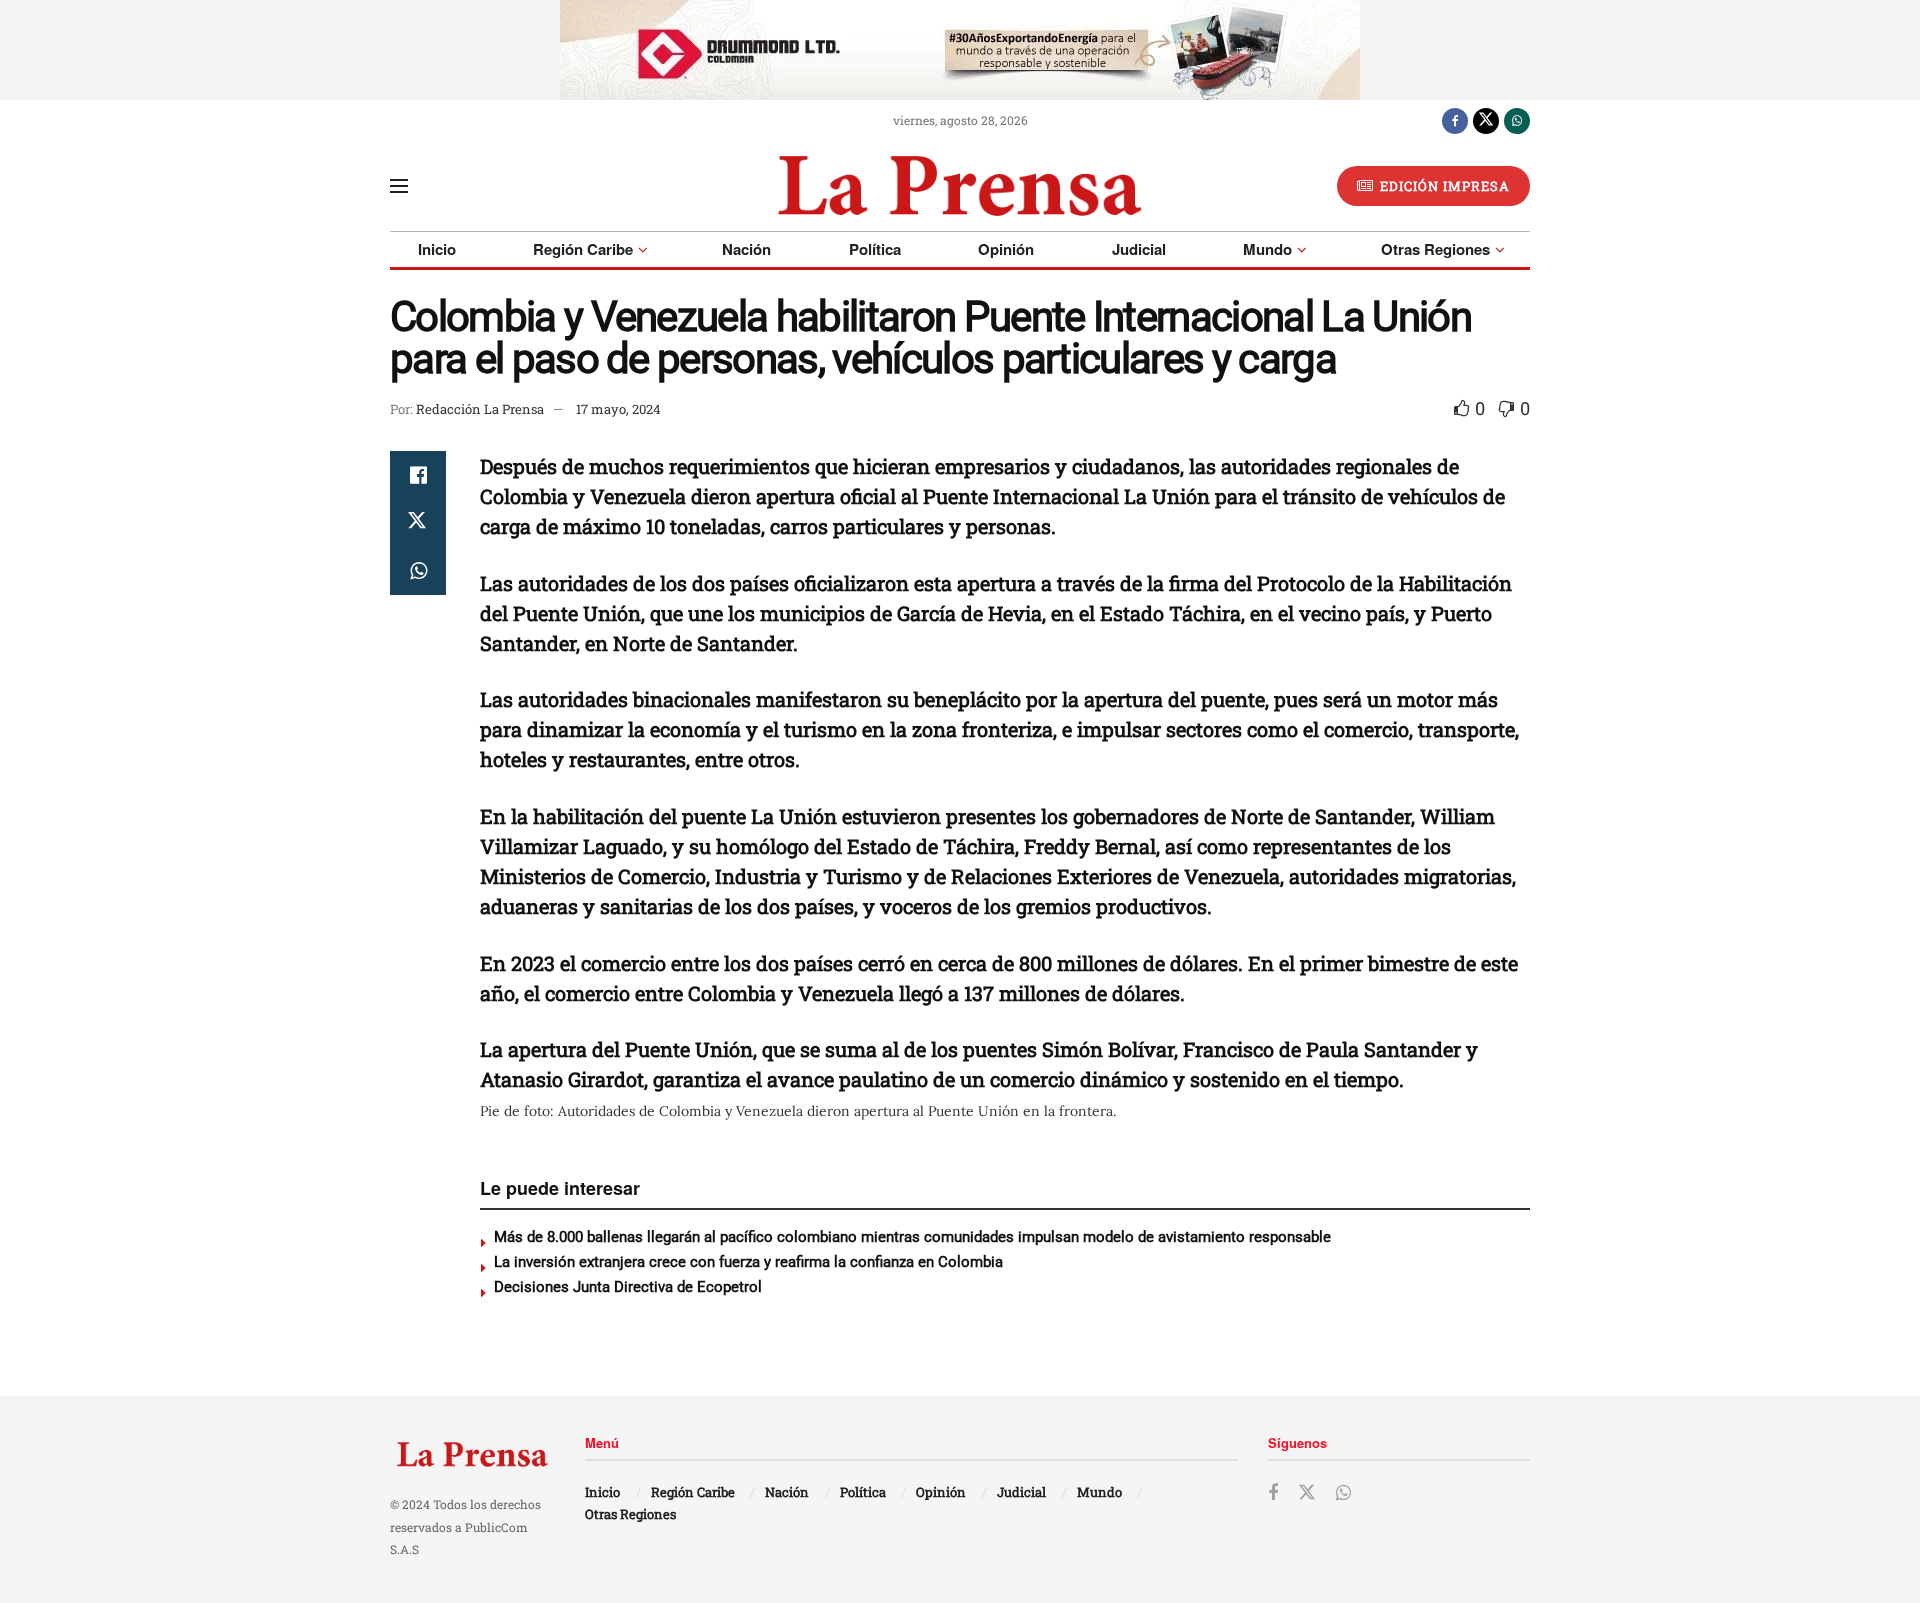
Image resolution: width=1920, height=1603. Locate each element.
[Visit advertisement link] (960, 50)
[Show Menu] (399, 186)
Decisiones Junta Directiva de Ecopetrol (628, 1287)
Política (875, 249)
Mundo (1267, 249)
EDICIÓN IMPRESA (1443, 186)
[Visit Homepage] (959, 186)
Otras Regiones (1435, 249)
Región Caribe (583, 249)
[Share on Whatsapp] (418, 571)
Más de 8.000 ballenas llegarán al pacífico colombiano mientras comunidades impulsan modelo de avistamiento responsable (916, 1237)
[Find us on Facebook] (1455, 120)
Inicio (437, 249)
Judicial (1139, 249)
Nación (746, 249)
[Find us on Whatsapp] (1517, 120)
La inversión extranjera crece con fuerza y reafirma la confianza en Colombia (748, 1262)
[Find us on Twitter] (1486, 120)
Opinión (1006, 249)
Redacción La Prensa (480, 409)
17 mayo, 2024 (618, 409)
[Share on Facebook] (418, 475)
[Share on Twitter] (418, 523)
